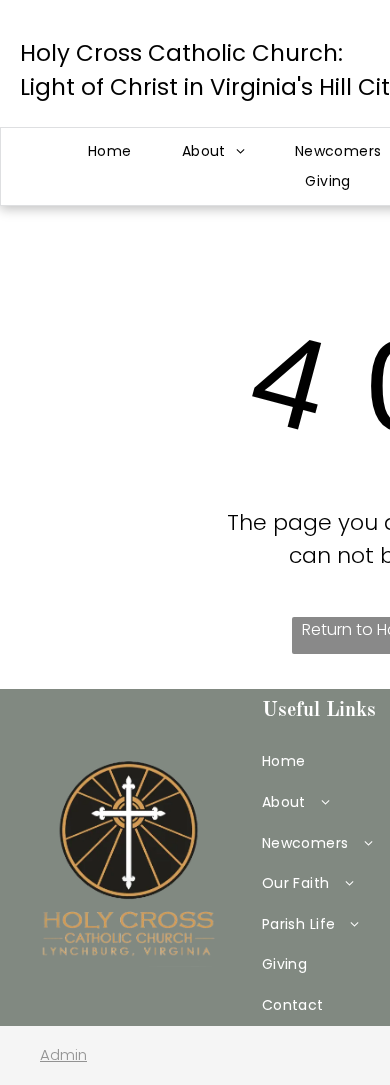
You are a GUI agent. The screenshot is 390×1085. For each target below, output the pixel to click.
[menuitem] (110, 151)
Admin (63, 1054)
